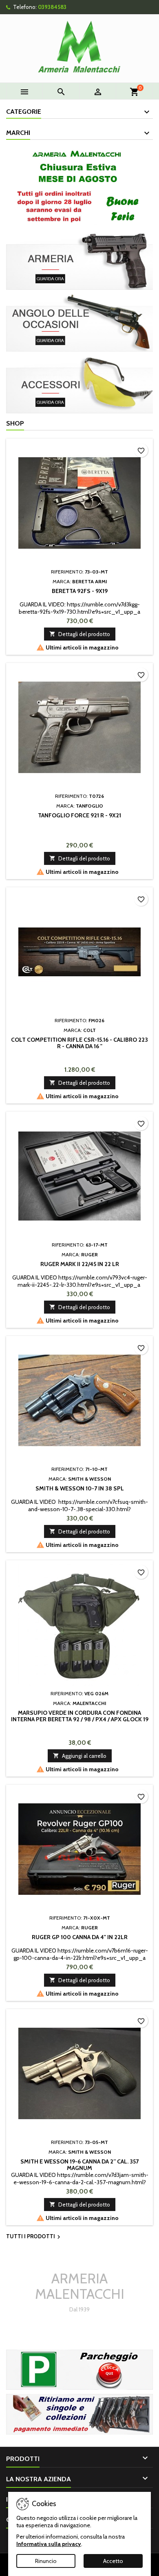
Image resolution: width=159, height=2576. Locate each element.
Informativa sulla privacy (49, 2544)
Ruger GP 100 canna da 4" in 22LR (80, 1937)
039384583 (52, 7)
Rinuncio (46, 2561)
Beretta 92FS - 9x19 (80, 591)
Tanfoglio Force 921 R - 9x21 (79, 815)
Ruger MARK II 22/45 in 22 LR (80, 1264)
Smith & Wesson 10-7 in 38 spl (80, 1488)
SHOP (15, 423)
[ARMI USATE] (79, 2413)
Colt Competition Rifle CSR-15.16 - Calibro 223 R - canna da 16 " (79, 1043)
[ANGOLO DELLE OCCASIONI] (79, 322)
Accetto (113, 2561)
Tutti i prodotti (34, 2237)
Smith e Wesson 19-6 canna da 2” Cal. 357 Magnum (79, 2165)
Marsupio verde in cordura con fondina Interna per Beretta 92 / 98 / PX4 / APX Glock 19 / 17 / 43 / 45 (80, 1719)
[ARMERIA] (79, 260)
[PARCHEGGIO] (79, 2369)
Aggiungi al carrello (80, 1756)
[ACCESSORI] (79, 384)
